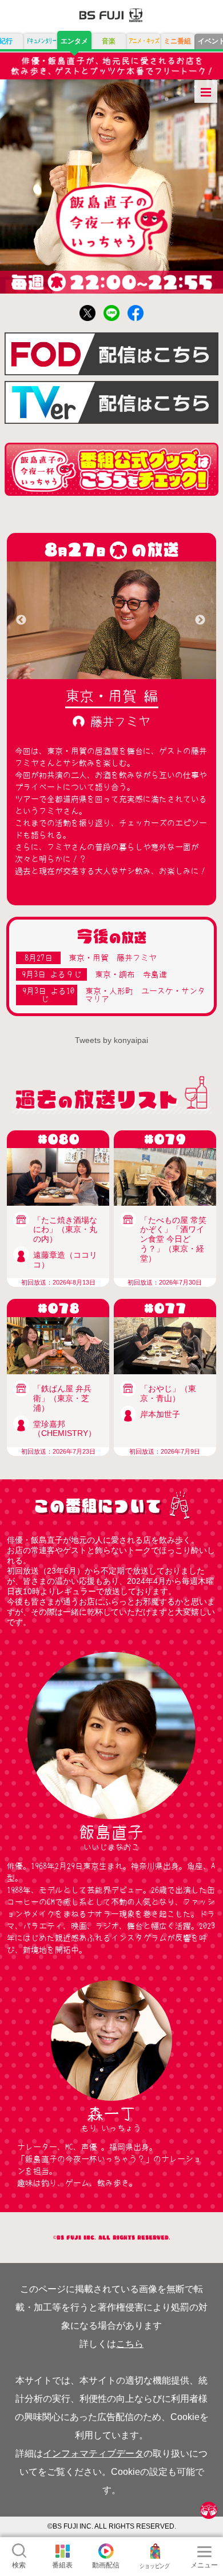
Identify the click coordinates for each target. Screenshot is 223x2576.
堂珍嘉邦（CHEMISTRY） (65, 1429)
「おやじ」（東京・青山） (168, 1393)
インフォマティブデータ (93, 2453)
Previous (21, 620)
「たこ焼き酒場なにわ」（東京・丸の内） (65, 1230)
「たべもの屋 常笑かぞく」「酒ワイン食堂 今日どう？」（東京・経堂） (173, 1239)
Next (200, 620)
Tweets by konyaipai (111, 1040)
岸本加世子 (160, 1414)
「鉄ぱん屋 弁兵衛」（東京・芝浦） (62, 1398)
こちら (130, 2344)
